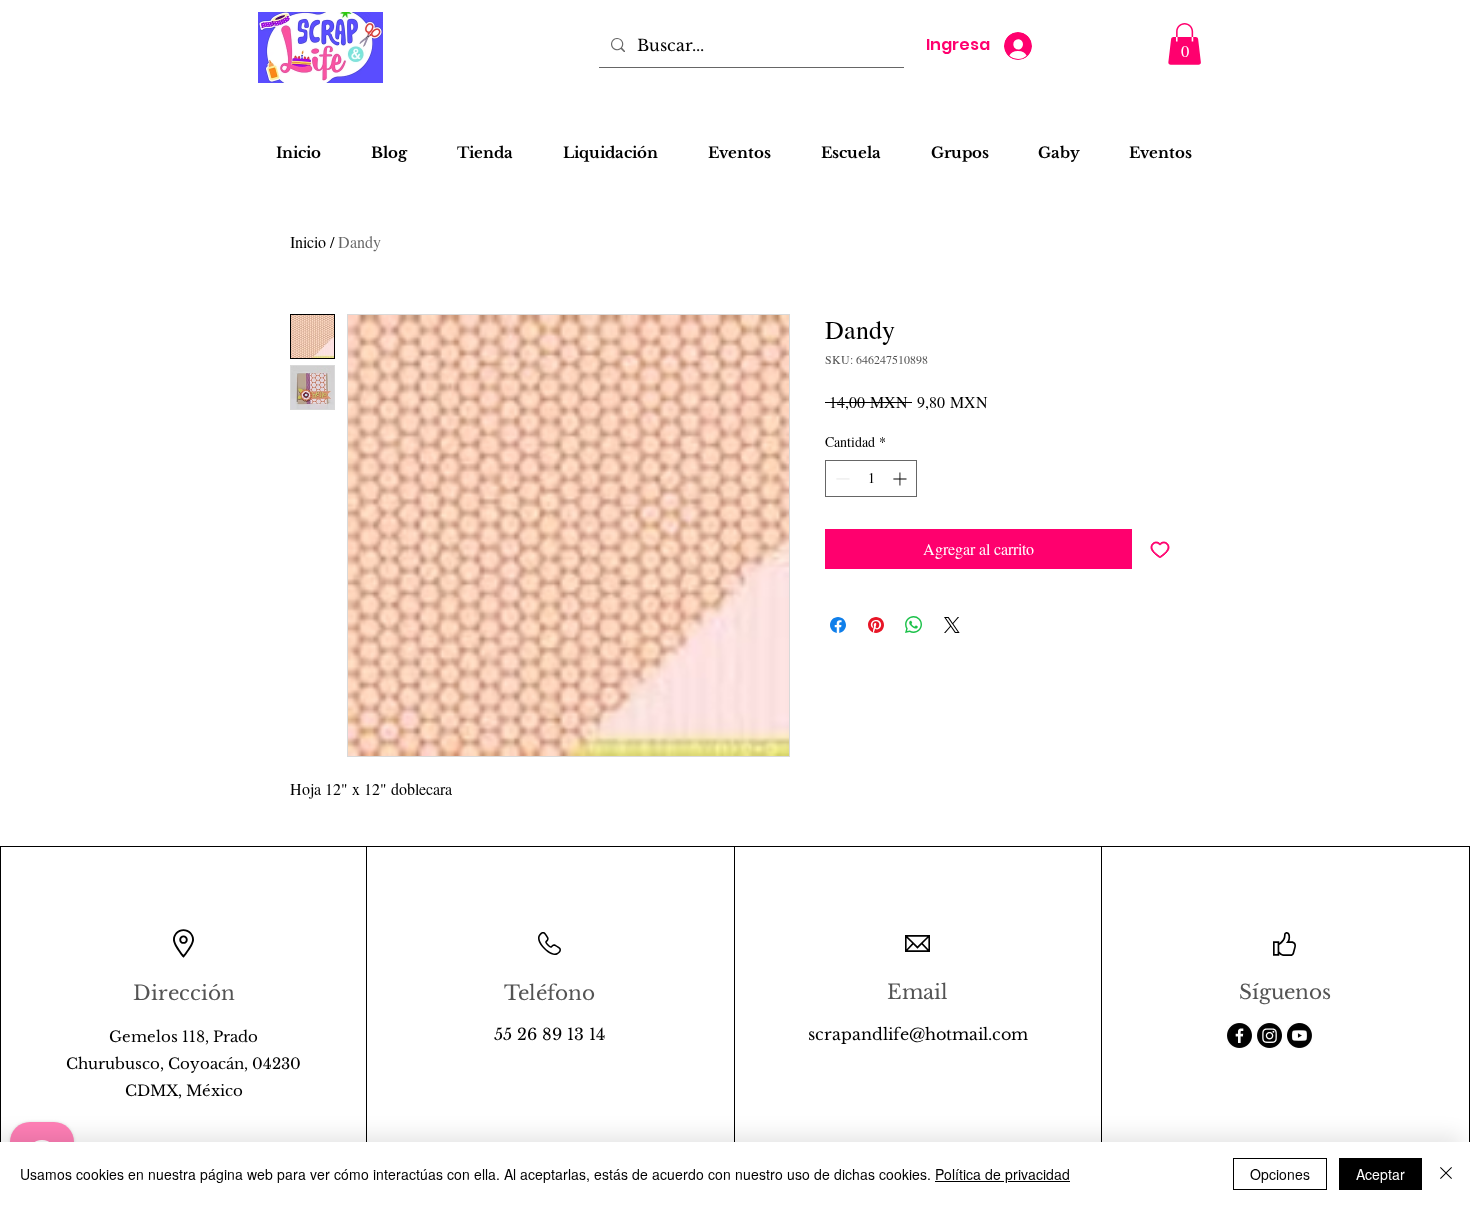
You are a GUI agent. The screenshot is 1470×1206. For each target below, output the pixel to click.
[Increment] (901, 478)
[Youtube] (1299, 1035)
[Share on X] (952, 625)
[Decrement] (840, 478)
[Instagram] (1269, 1035)
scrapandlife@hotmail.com (918, 1034)
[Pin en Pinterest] (876, 625)
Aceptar (1380, 1174)
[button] (1184, 44)
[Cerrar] (1446, 1174)
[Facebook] (1239, 1035)
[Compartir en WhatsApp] (914, 625)
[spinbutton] (871, 478)
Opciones (1280, 1174)
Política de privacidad (1002, 1174)
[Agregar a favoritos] (1160, 549)
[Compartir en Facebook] (838, 625)
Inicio (308, 241)
